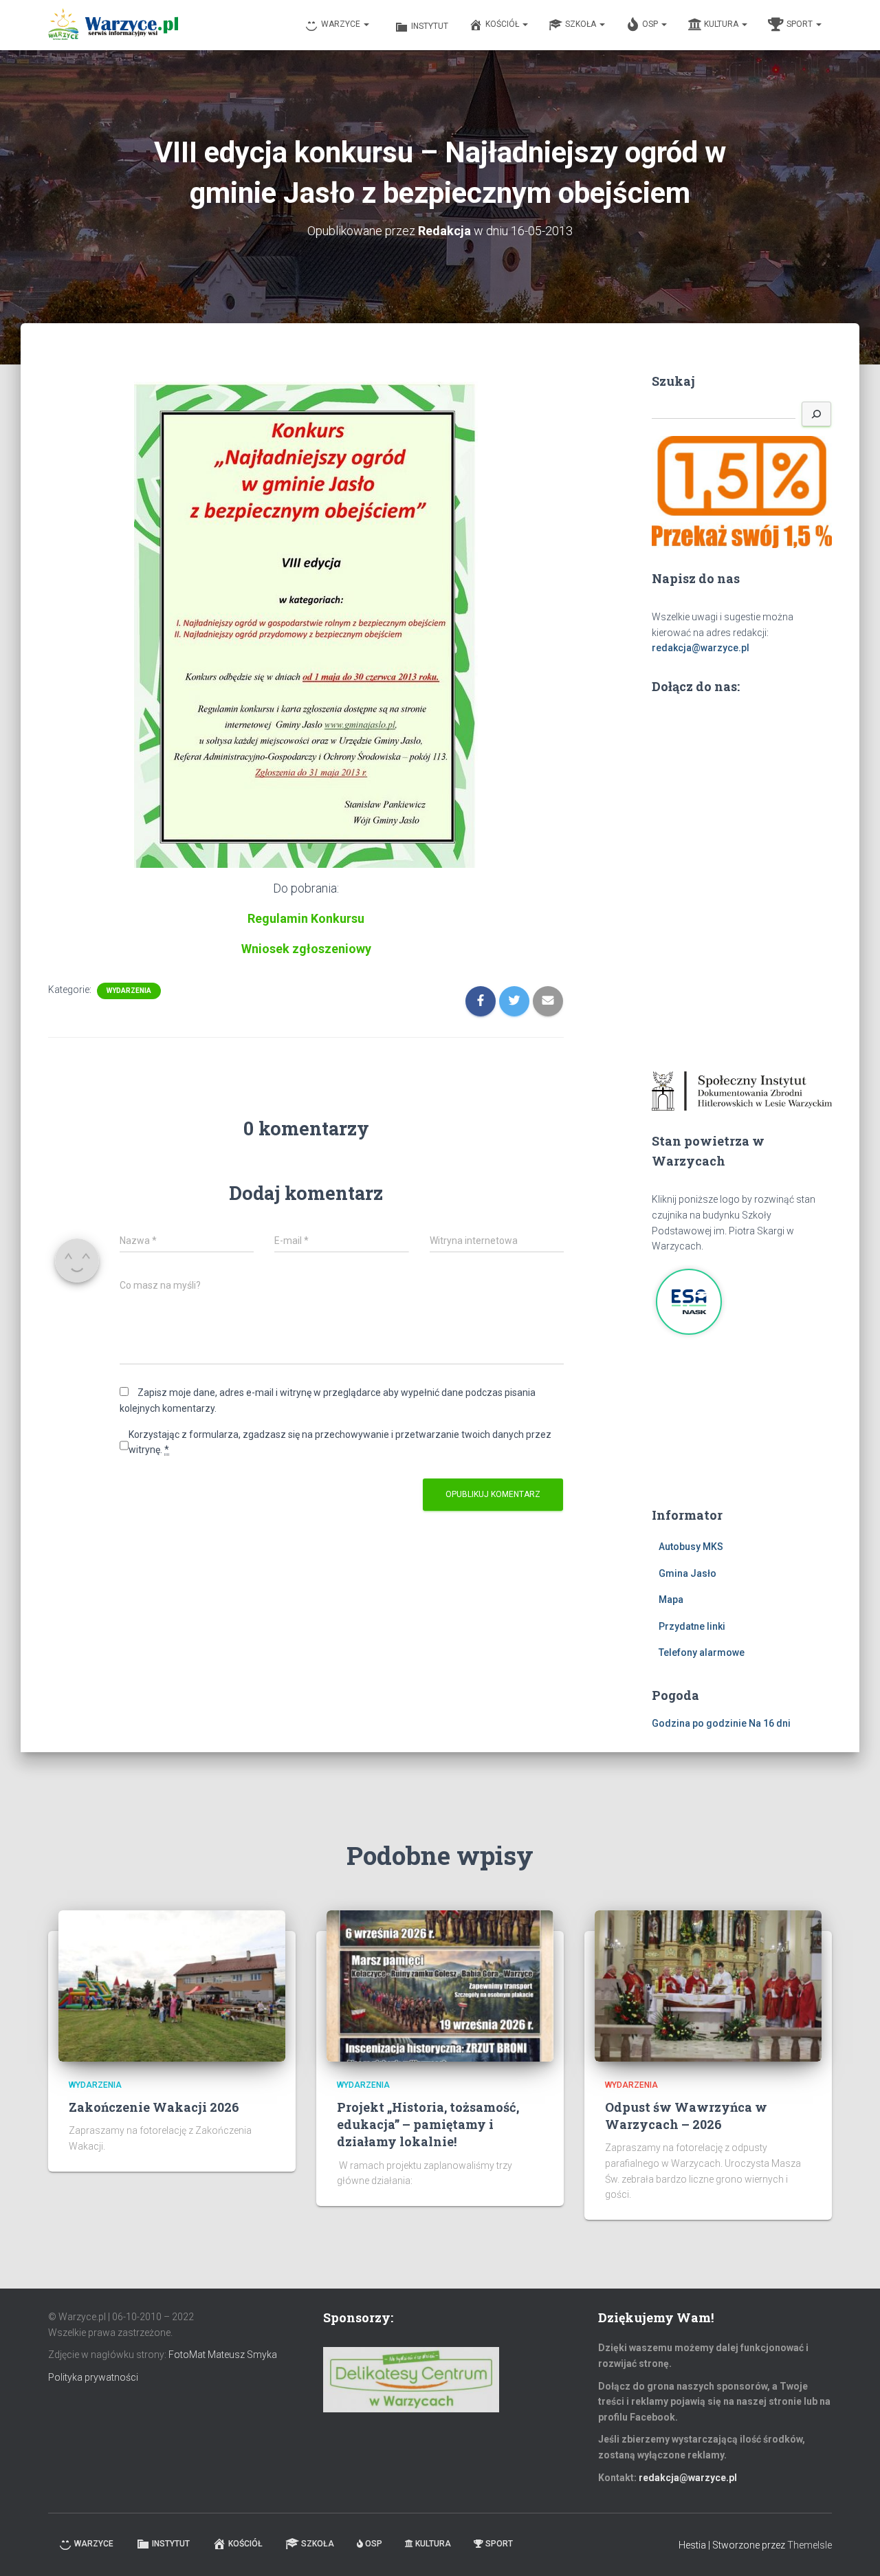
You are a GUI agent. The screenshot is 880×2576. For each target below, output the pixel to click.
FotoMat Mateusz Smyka (223, 2355)
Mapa (671, 1600)
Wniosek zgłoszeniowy (306, 949)
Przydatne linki (692, 1626)
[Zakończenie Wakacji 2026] (172, 1985)
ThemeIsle (810, 2545)
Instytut (430, 26)
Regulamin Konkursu (306, 918)
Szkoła (582, 24)
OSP (651, 24)
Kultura (722, 24)
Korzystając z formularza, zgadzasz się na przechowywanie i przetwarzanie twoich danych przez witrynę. (340, 1442)
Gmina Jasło (687, 1573)
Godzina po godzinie (699, 1723)
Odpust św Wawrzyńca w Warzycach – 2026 (686, 2116)
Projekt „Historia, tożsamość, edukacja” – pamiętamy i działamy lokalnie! (428, 2124)
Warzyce (342, 24)
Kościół (503, 24)
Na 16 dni (770, 1723)
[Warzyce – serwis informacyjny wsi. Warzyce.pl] (113, 25)
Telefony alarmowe (702, 1652)
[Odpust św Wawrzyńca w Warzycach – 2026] (708, 1985)
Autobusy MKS (691, 1547)
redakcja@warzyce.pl (701, 648)
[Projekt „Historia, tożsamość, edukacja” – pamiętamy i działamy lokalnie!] (440, 1985)
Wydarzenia (129, 991)
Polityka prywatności (93, 2377)
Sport (801, 24)
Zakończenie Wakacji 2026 (154, 2107)
